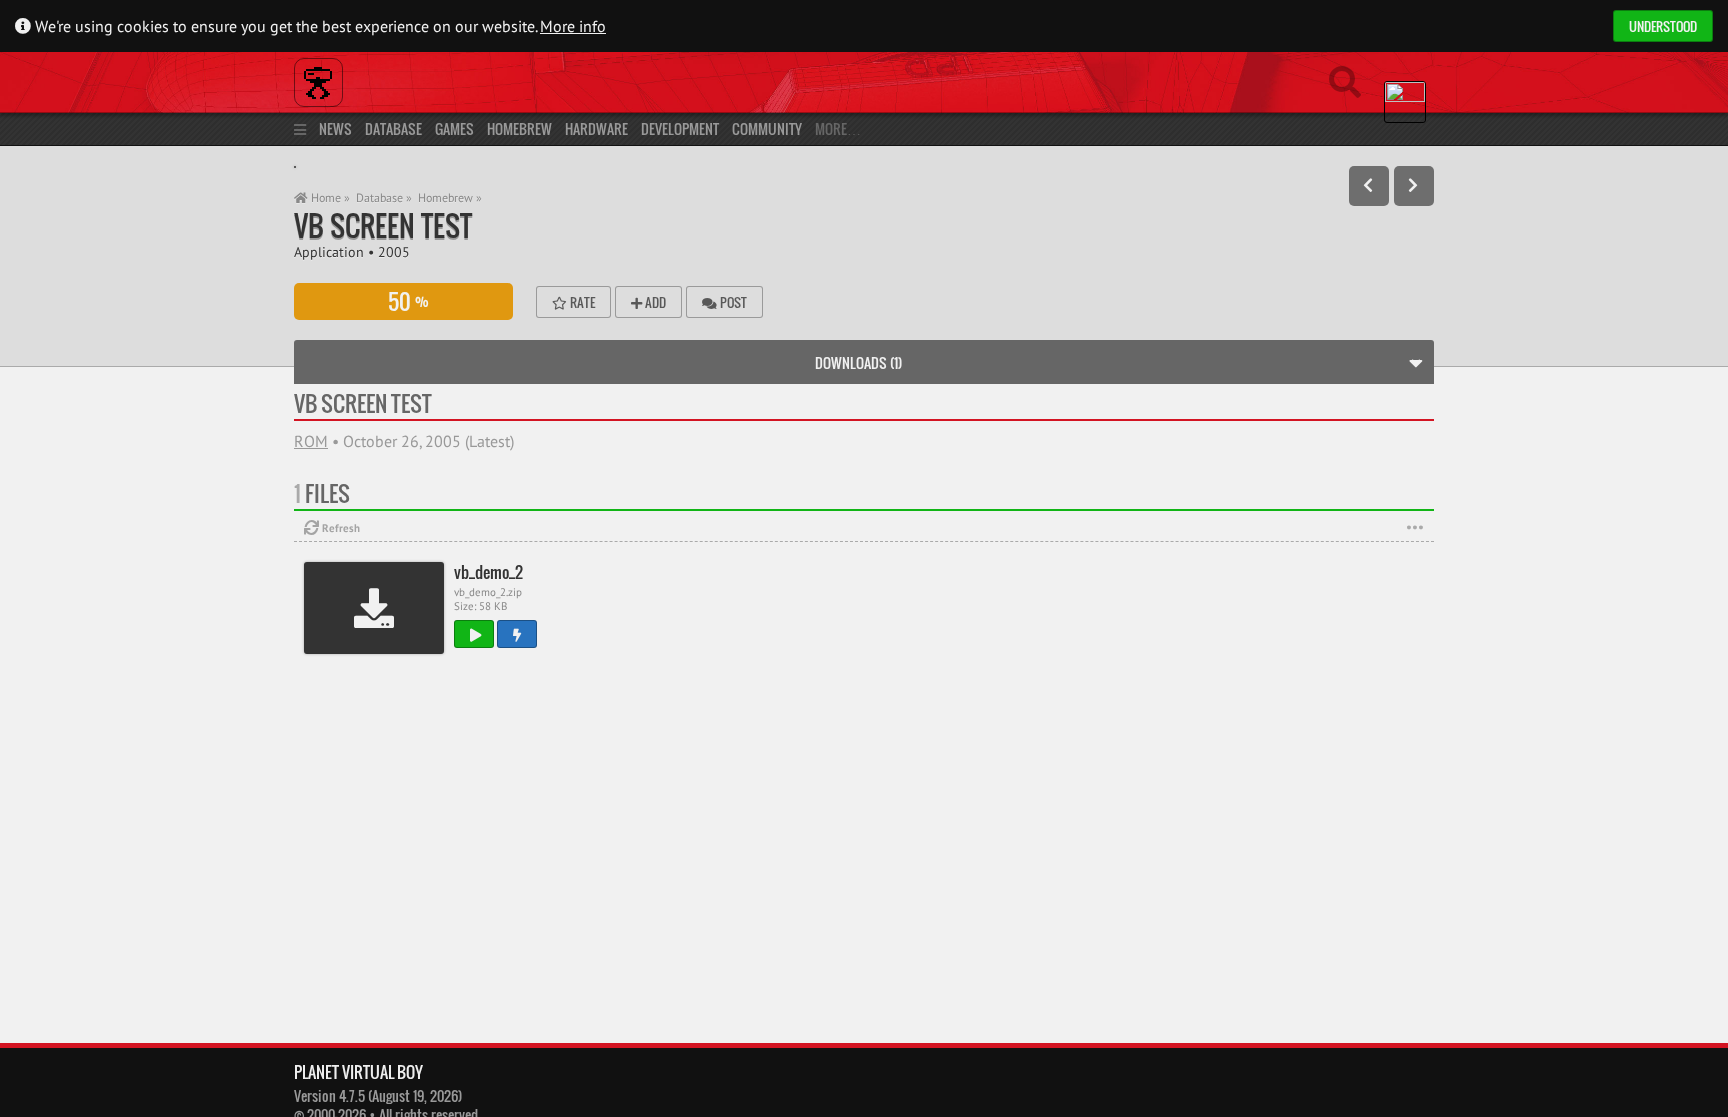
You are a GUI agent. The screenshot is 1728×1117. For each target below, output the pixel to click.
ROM (311, 441)
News (335, 128)
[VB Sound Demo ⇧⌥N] (1414, 186)
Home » (329, 197)
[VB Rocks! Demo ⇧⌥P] (1369, 186)
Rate (581, 302)
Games (454, 128)
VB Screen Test (383, 225)
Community (767, 128)
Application (329, 251)
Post (732, 302)
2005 (394, 251)
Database (393, 128)
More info (573, 26)
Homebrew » (450, 197)
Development (680, 128)
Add (654, 302)
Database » (384, 197)
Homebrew (519, 128)
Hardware (596, 128)
